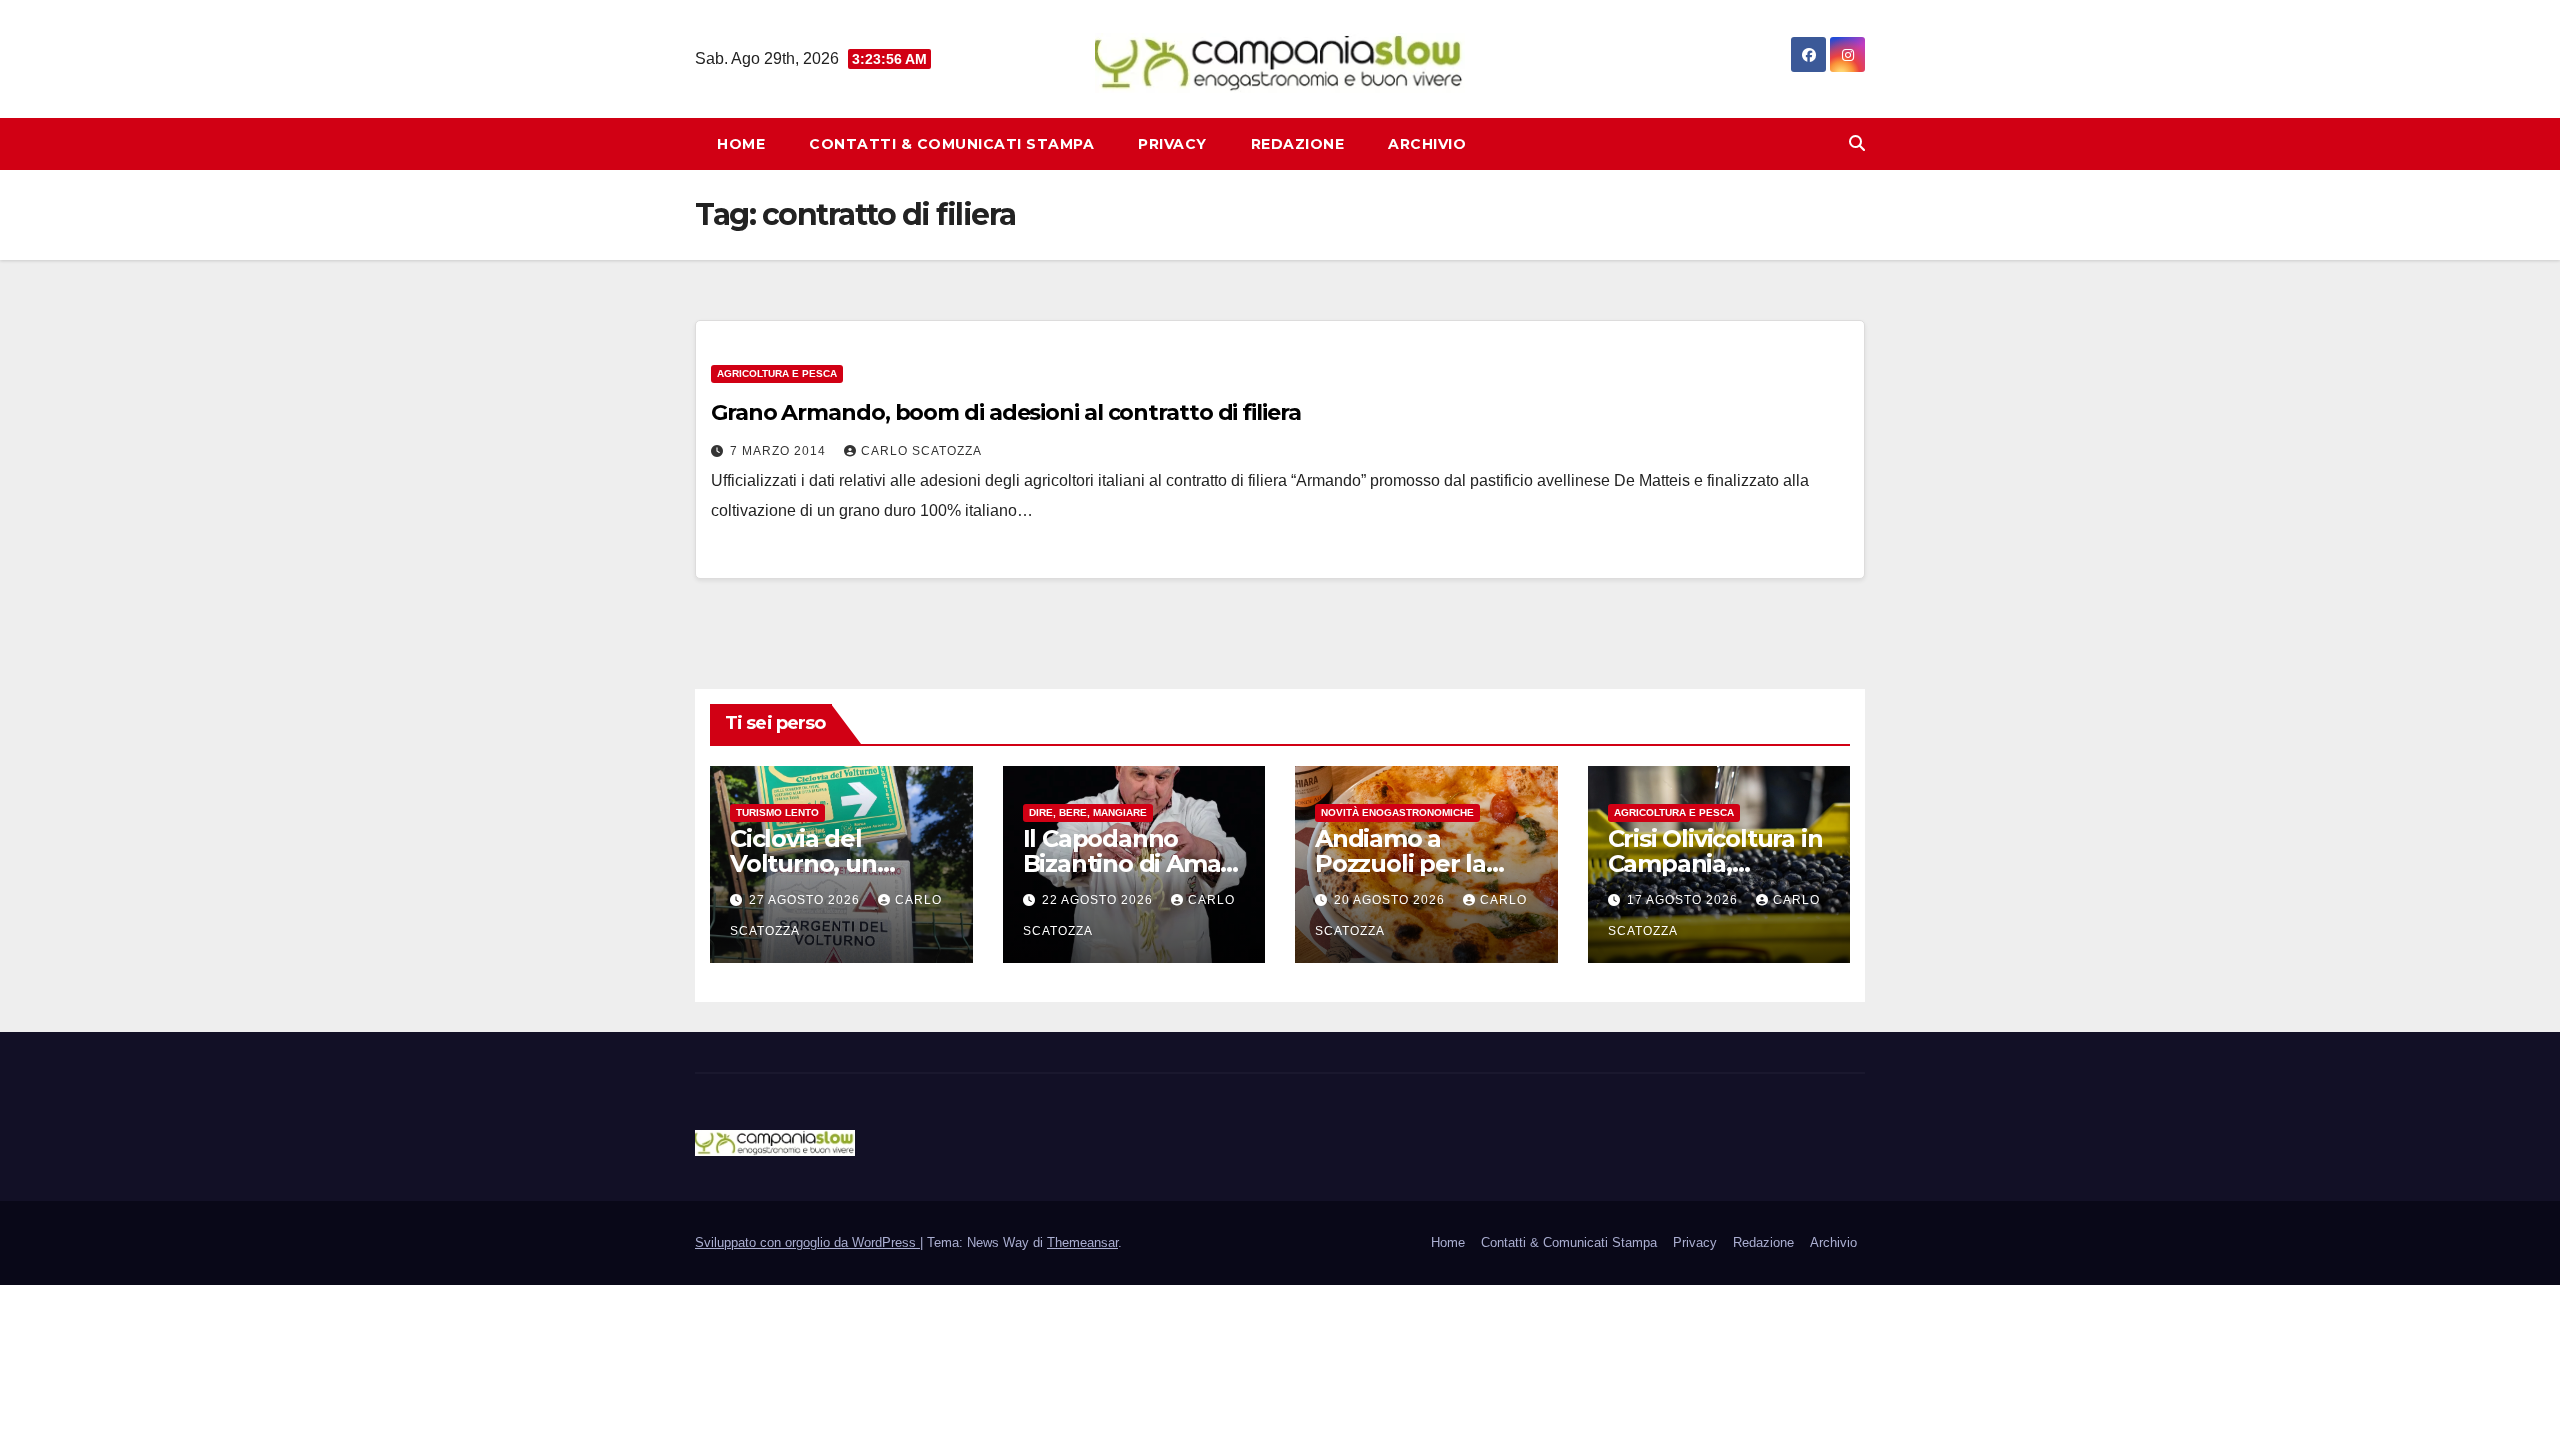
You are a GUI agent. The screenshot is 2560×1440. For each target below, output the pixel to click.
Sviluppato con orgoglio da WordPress (807, 1242)
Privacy (1172, 144)
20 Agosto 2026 (1391, 900)
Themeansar (1082, 1242)
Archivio (1427, 144)
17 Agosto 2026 (1684, 900)
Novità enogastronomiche (1397, 812)
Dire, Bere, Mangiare (1088, 812)
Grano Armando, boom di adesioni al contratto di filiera (1006, 412)
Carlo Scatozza (921, 451)
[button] (1857, 143)
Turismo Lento (777, 812)
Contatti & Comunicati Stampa (951, 144)
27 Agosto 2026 (806, 900)
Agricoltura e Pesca (777, 373)
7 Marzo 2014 (780, 451)
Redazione (1298, 144)
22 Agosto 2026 (1099, 900)
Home (741, 144)
